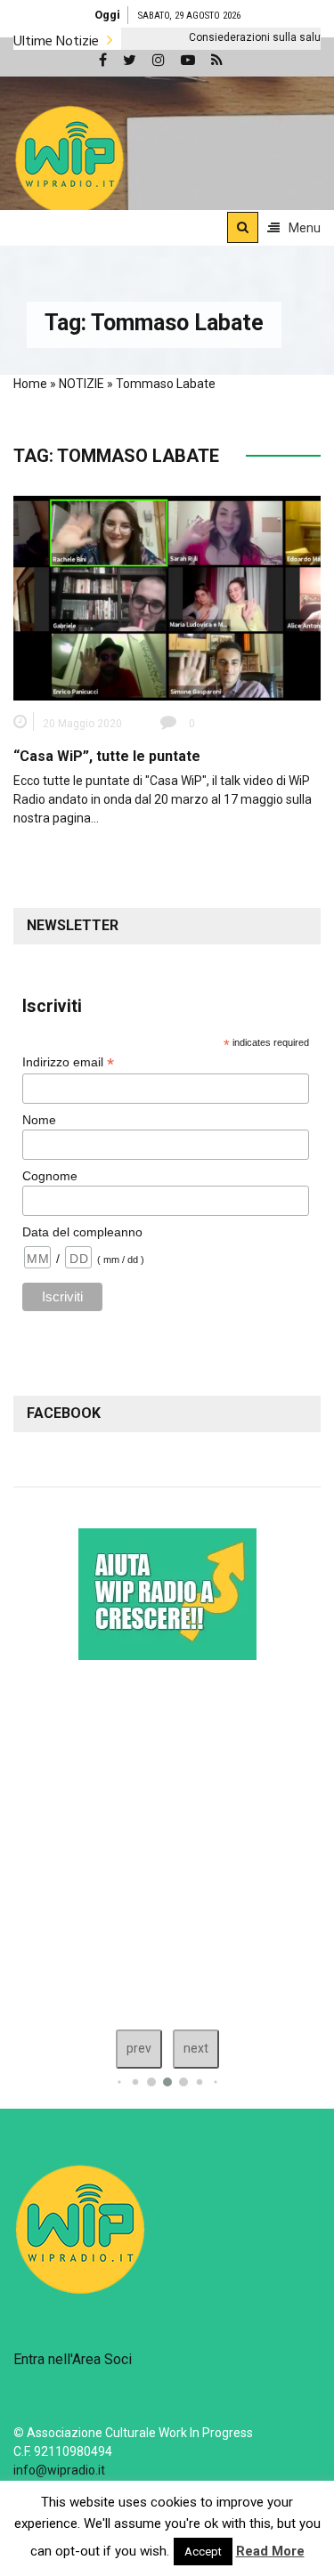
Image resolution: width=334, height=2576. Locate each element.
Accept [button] (203, 2552)
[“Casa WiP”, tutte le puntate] (167, 597)
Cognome (50, 1176)
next (196, 2048)
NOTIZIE (81, 384)
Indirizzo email (68, 1062)
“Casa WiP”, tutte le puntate (107, 756)
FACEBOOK (64, 1413)
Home (30, 384)
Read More (270, 2551)
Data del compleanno (82, 1232)
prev (139, 2048)
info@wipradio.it (59, 2470)
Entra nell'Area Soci (73, 2359)
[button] (69, 159)
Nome (39, 1120)
